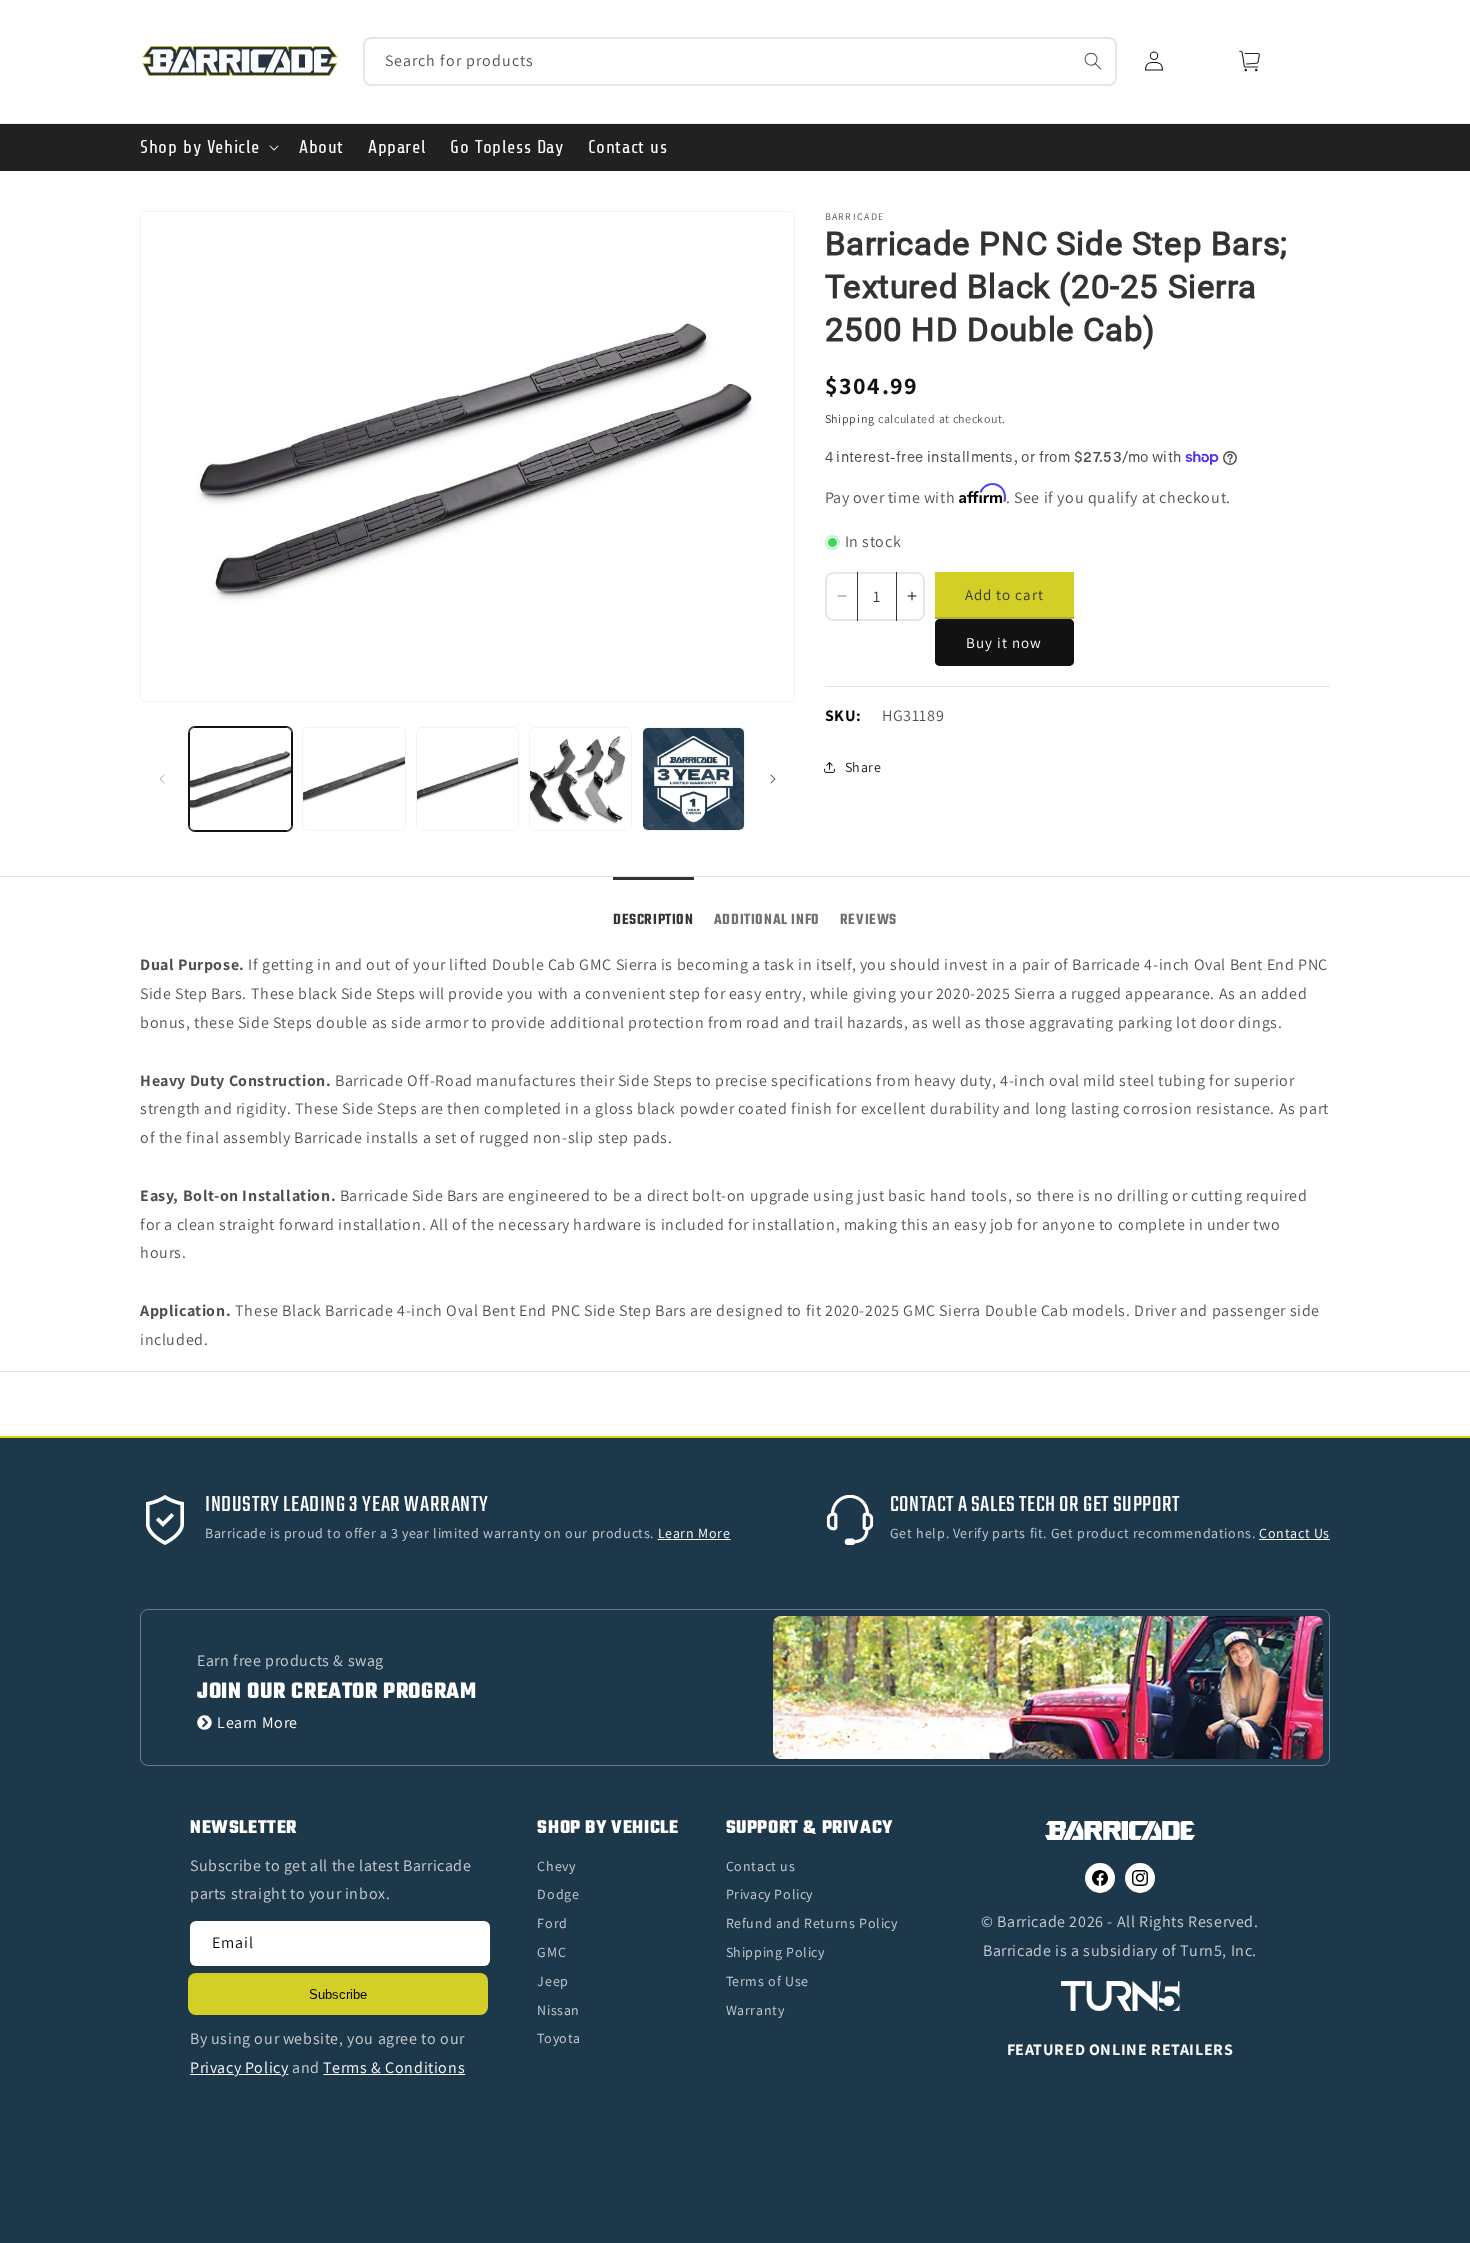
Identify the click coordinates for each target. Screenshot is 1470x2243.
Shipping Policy (775, 1952)
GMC (551, 1952)
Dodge (558, 1894)
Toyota (559, 2038)
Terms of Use (767, 1981)
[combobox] (740, 61)
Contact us (761, 1866)
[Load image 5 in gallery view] (693, 778)
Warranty (755, 2010)
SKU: (843, 715)
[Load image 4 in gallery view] (580, 778)
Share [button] (863, 767)
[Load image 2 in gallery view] (353, 778)
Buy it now (1004, 642)
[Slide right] (773, 779)
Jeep (552, 1981)
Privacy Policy (769, 1894)
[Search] (1093, 61)
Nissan (558, 2010)
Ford (552, 1923)
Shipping (850, 418)
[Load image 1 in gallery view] (240, 778)
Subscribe (338, 1994)
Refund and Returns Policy (812, 1923)
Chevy (556, 1866)
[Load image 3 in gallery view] (467, 778)
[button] (207, 147)
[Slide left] (162, 779)
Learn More (257, 1722)
